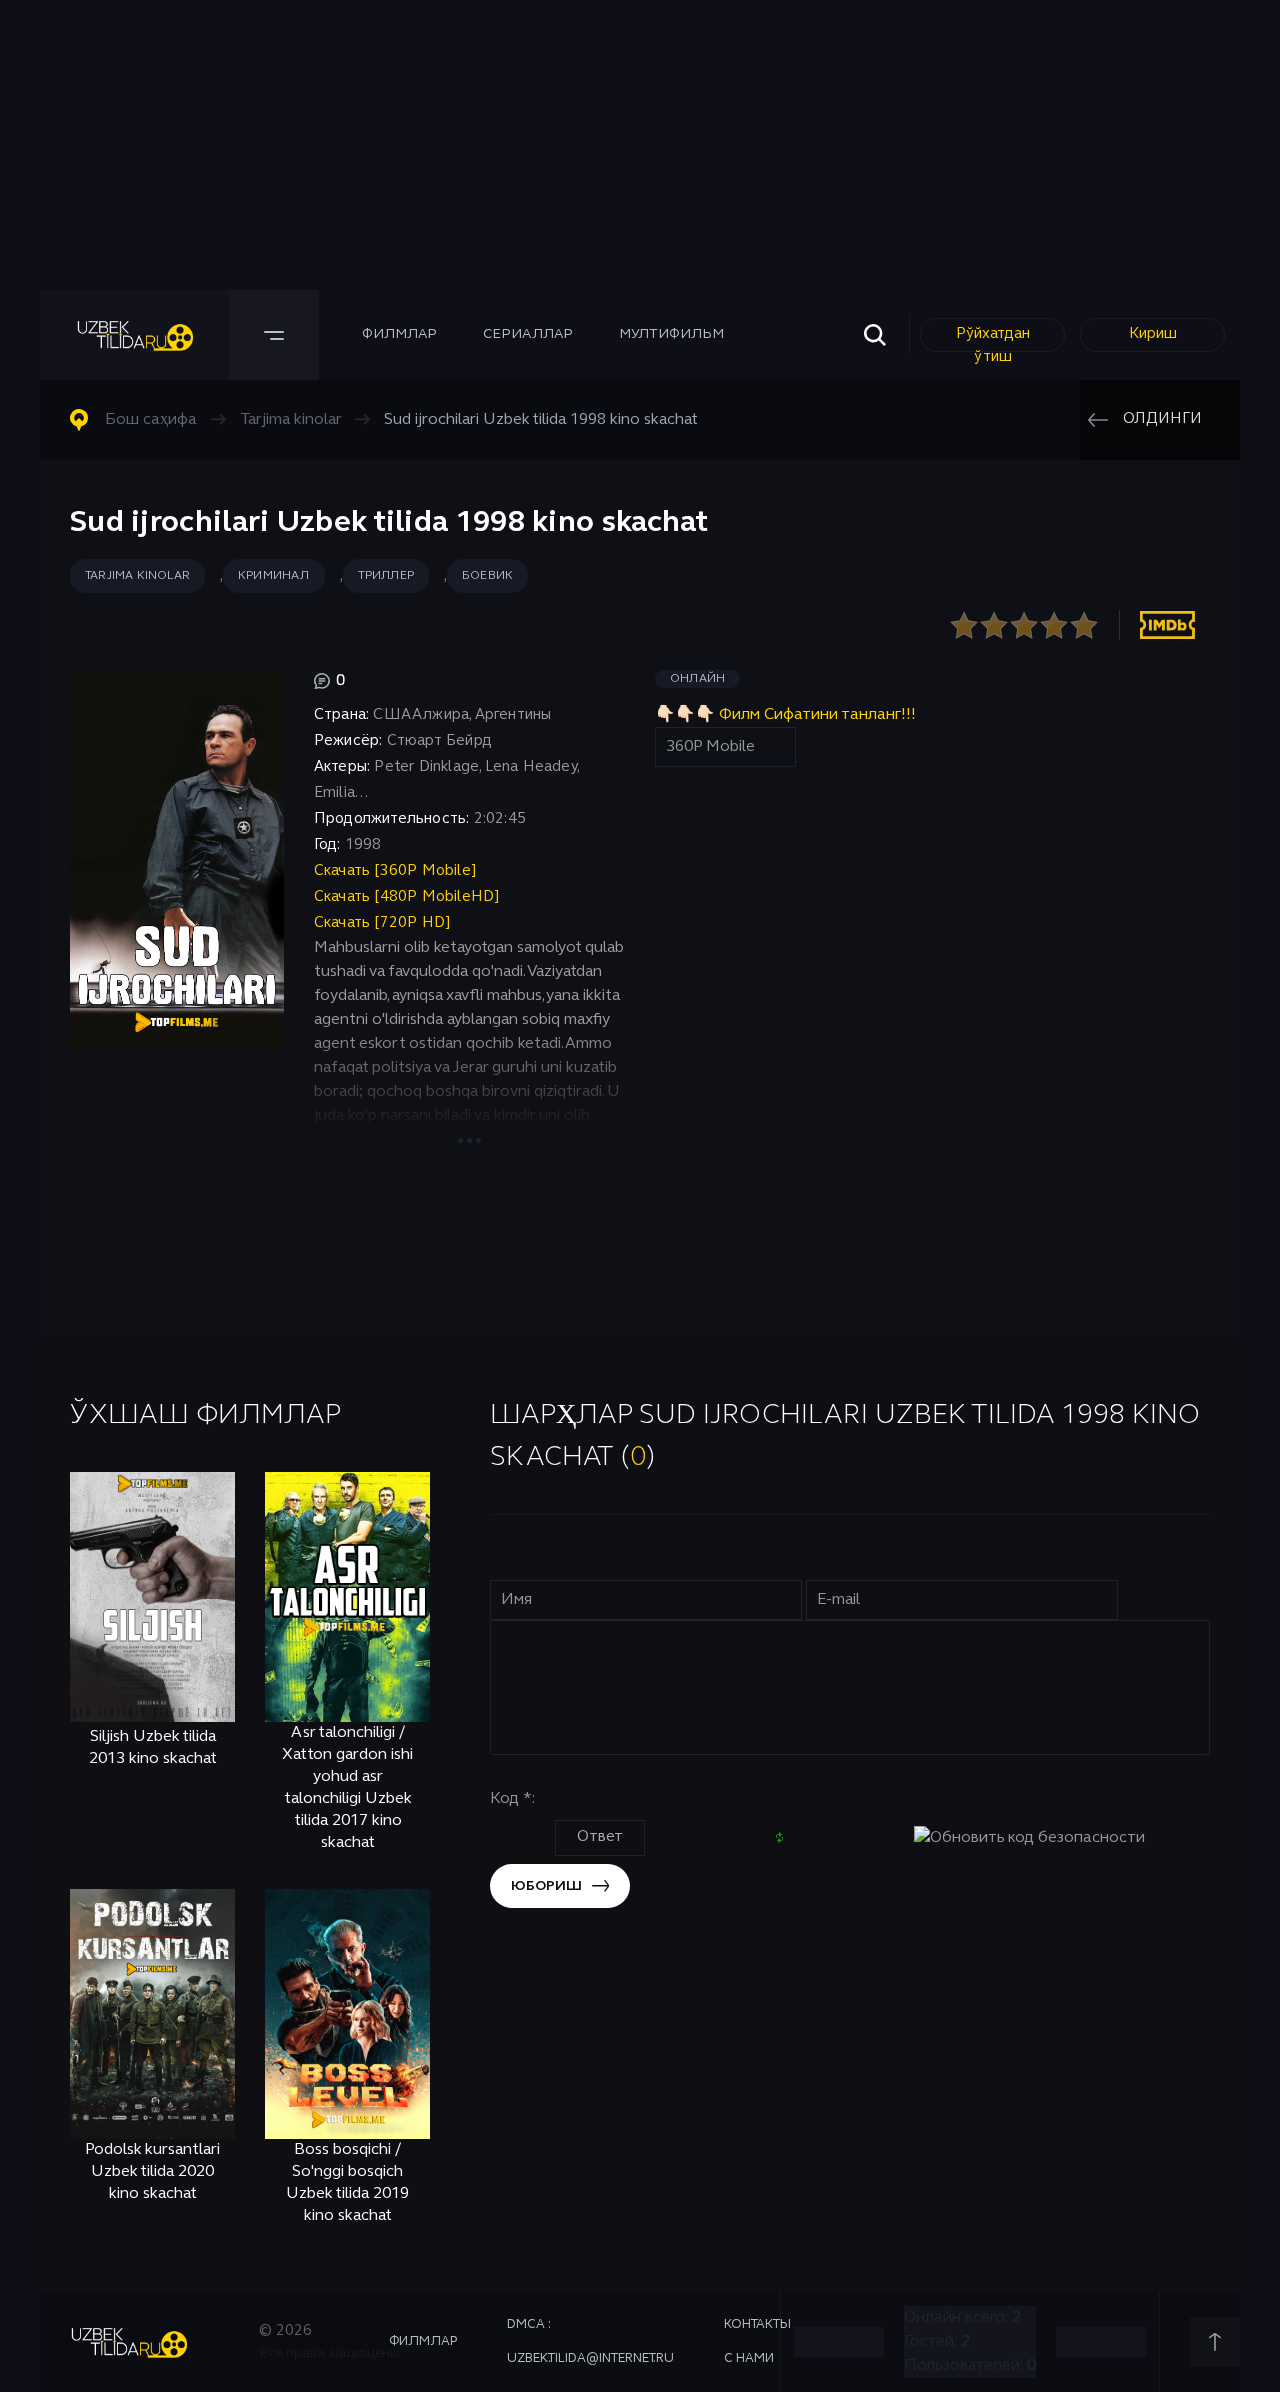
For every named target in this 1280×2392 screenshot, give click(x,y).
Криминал (274, 576)
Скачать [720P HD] (382, 923)
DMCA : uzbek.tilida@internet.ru (590, 2342)
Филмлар (399, 334)
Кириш (1153, 334)
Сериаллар (528, 334)
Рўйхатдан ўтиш (993, 339)
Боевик (487, 576)
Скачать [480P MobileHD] (407, 897)
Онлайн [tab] (697, 679)
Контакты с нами (757, 2342)
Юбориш (546, 1886)
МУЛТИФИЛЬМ (671, 334)
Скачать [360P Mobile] (395, 871)
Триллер (386, 576)
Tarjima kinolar (137, 576)
